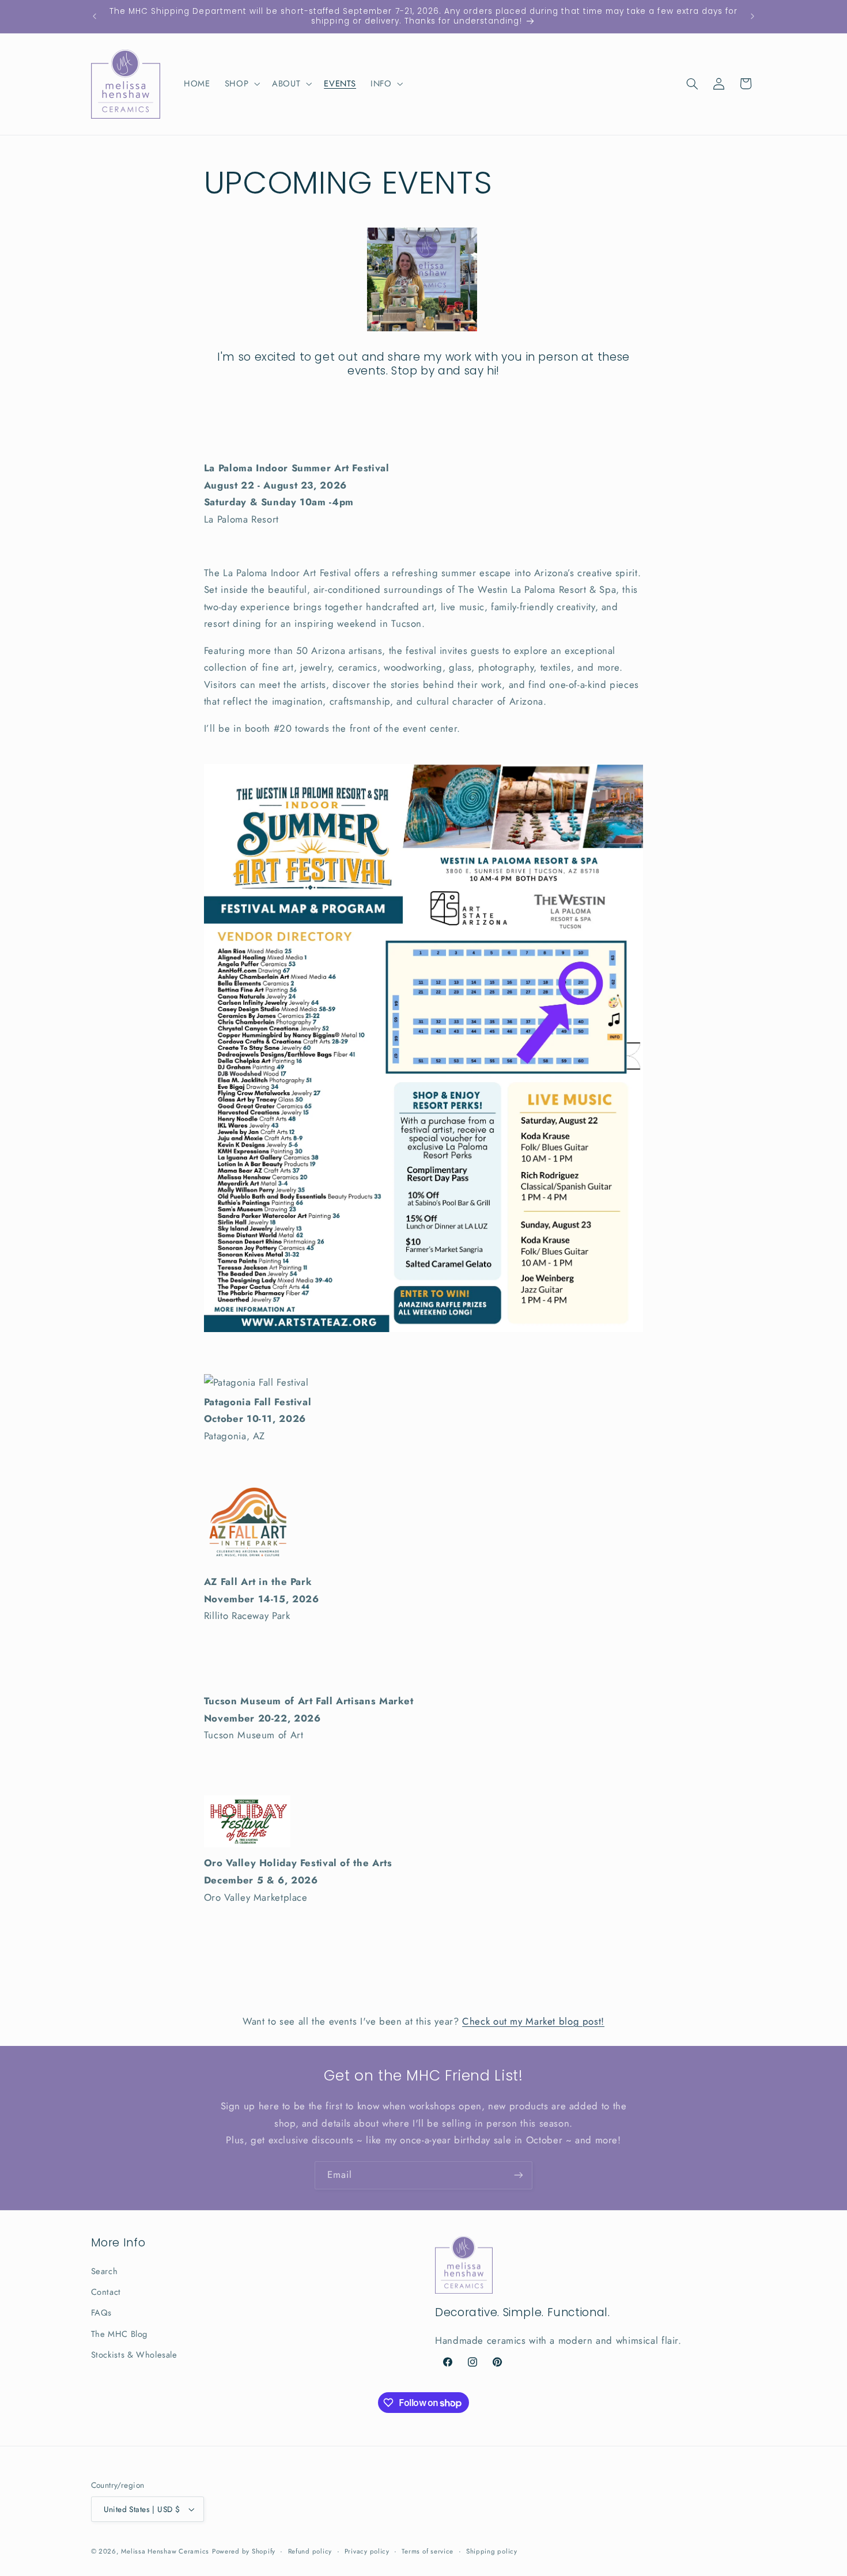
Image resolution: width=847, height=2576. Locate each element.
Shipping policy (492, 2551)
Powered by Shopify (244, 2551)
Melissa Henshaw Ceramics (165, 2551)
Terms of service (428, 2551)
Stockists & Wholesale (134, 2355)
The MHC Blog (120, 2334)
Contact (106, 2292)
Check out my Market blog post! (533, 2021)
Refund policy (310, 2551)
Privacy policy (367, 2551)
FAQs (102, 2313)
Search (105, 2271)
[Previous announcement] (94, 16)
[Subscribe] (519, 2175)
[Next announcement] (753, 16)
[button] (241, 84)
